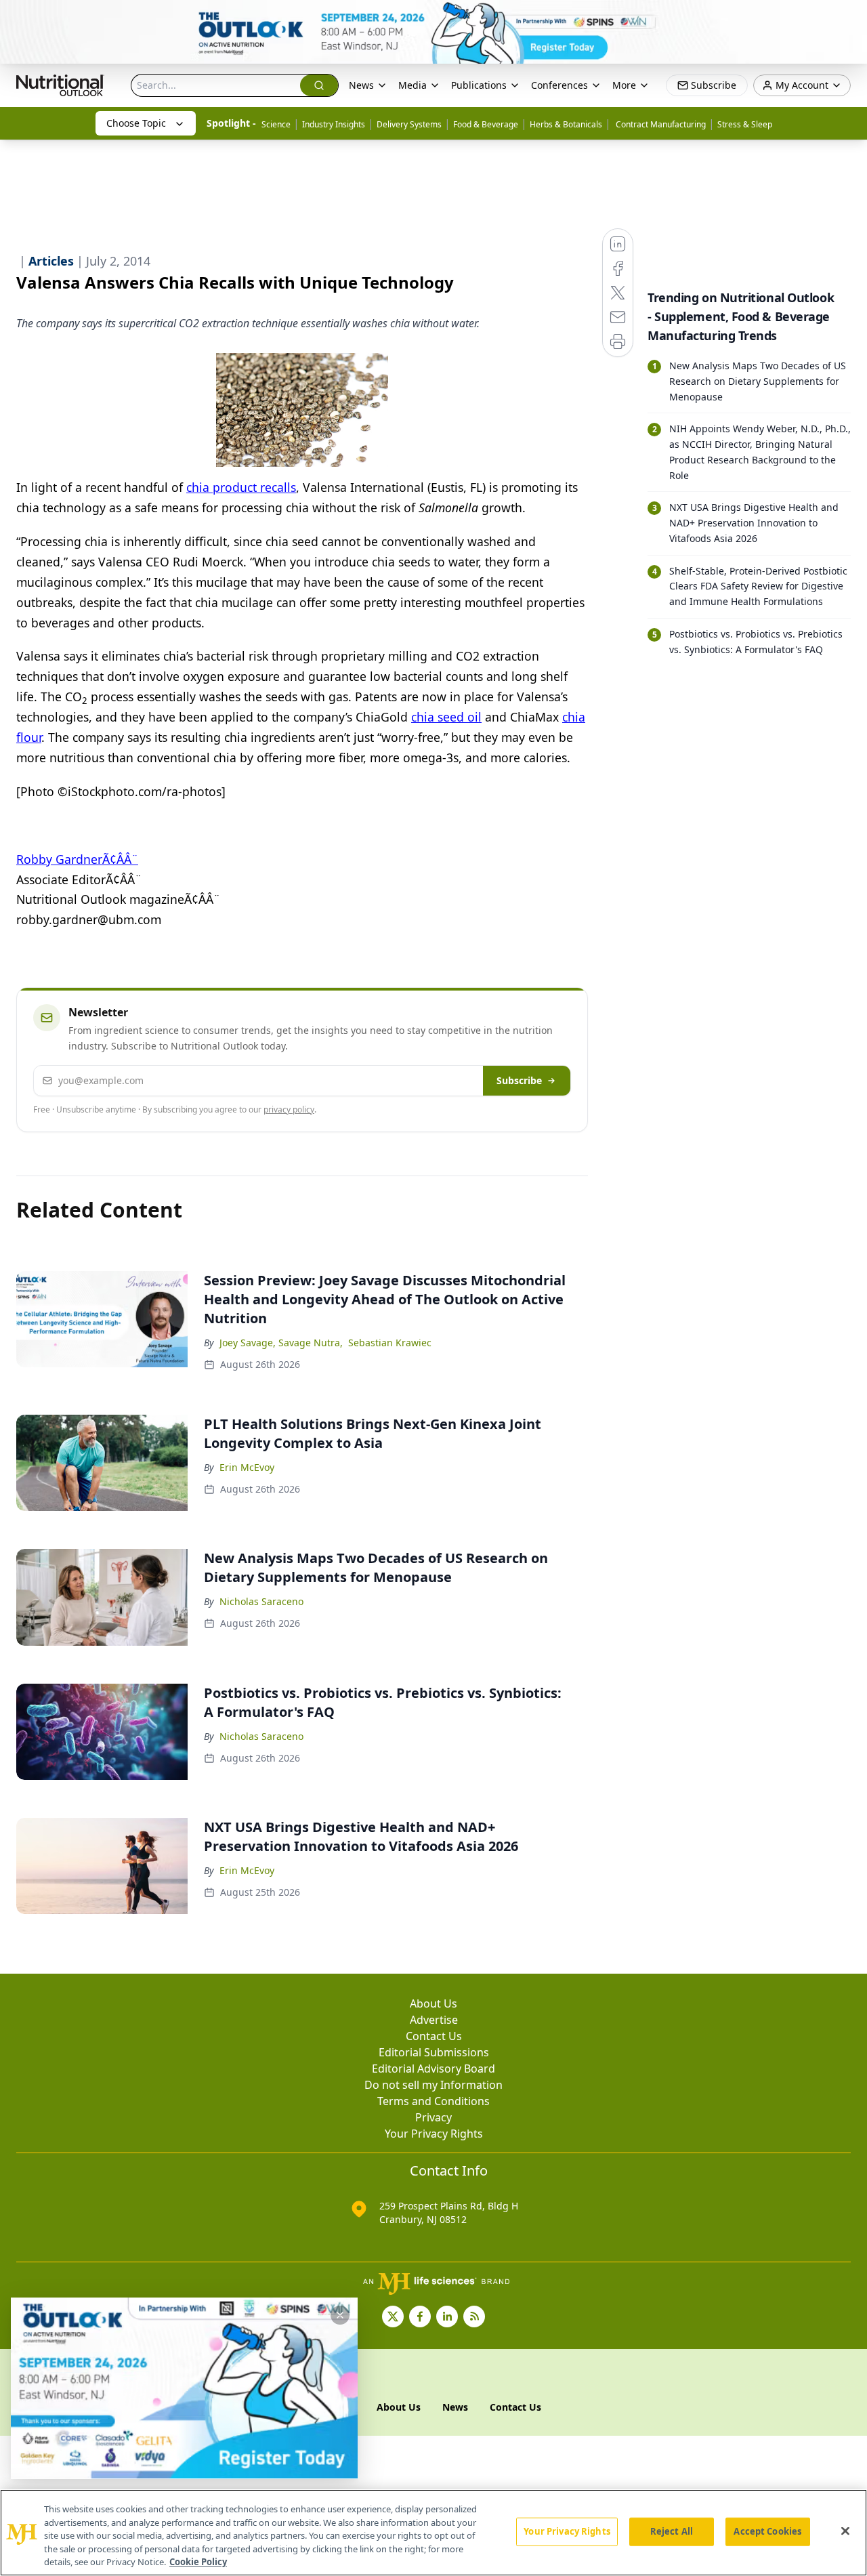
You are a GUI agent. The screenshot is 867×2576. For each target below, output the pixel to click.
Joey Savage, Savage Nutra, (281, 1343)
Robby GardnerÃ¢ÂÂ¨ (77, 859)
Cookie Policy (198, 2562)
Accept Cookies (767, 2531)
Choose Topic (136, 123)
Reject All (672, 2531)
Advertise (434, 2020)
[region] (433, 2533)
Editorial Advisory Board (433, 2069)
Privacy (433, 2117)
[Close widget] (340, 2315)
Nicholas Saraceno (261, 1601)
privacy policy (289, 1109)
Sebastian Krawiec (390, 1343)
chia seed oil (446, 717)
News (361, 85)
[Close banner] (849, 18)
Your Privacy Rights (434, 2134)
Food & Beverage (486, 124)
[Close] (845, 2531)
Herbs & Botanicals (566, 124)
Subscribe (519, 1080)
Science (276, 124)
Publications (479, 85)
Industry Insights (334, 124)
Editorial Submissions (434, 2052)
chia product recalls (241, 487)
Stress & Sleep (745, 124)
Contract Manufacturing (660, 124)
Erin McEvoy (247, 1467)
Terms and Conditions (433, 2101)
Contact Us (434, 2036)
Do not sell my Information (433, 2085)
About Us (433, 2003)
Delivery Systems (409, 124)
